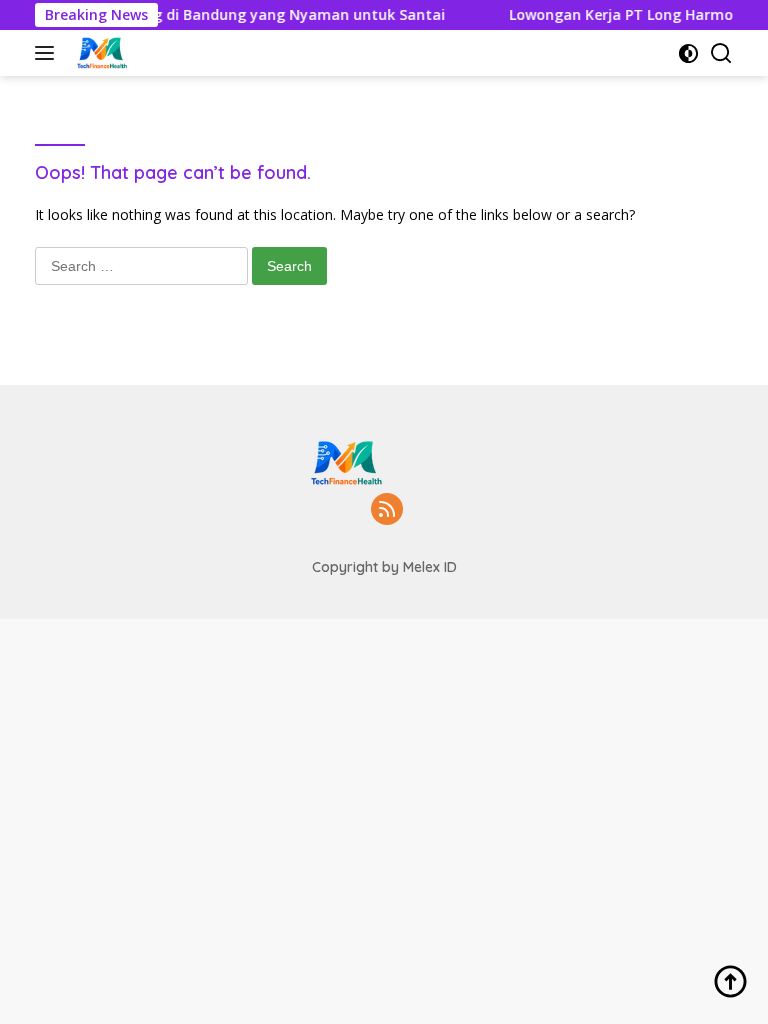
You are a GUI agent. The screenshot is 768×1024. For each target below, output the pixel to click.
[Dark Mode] (688, 53)
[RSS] (387, 510)
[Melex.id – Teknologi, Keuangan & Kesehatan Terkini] (126, 53)
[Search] (721, 53)
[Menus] (48, 53)
